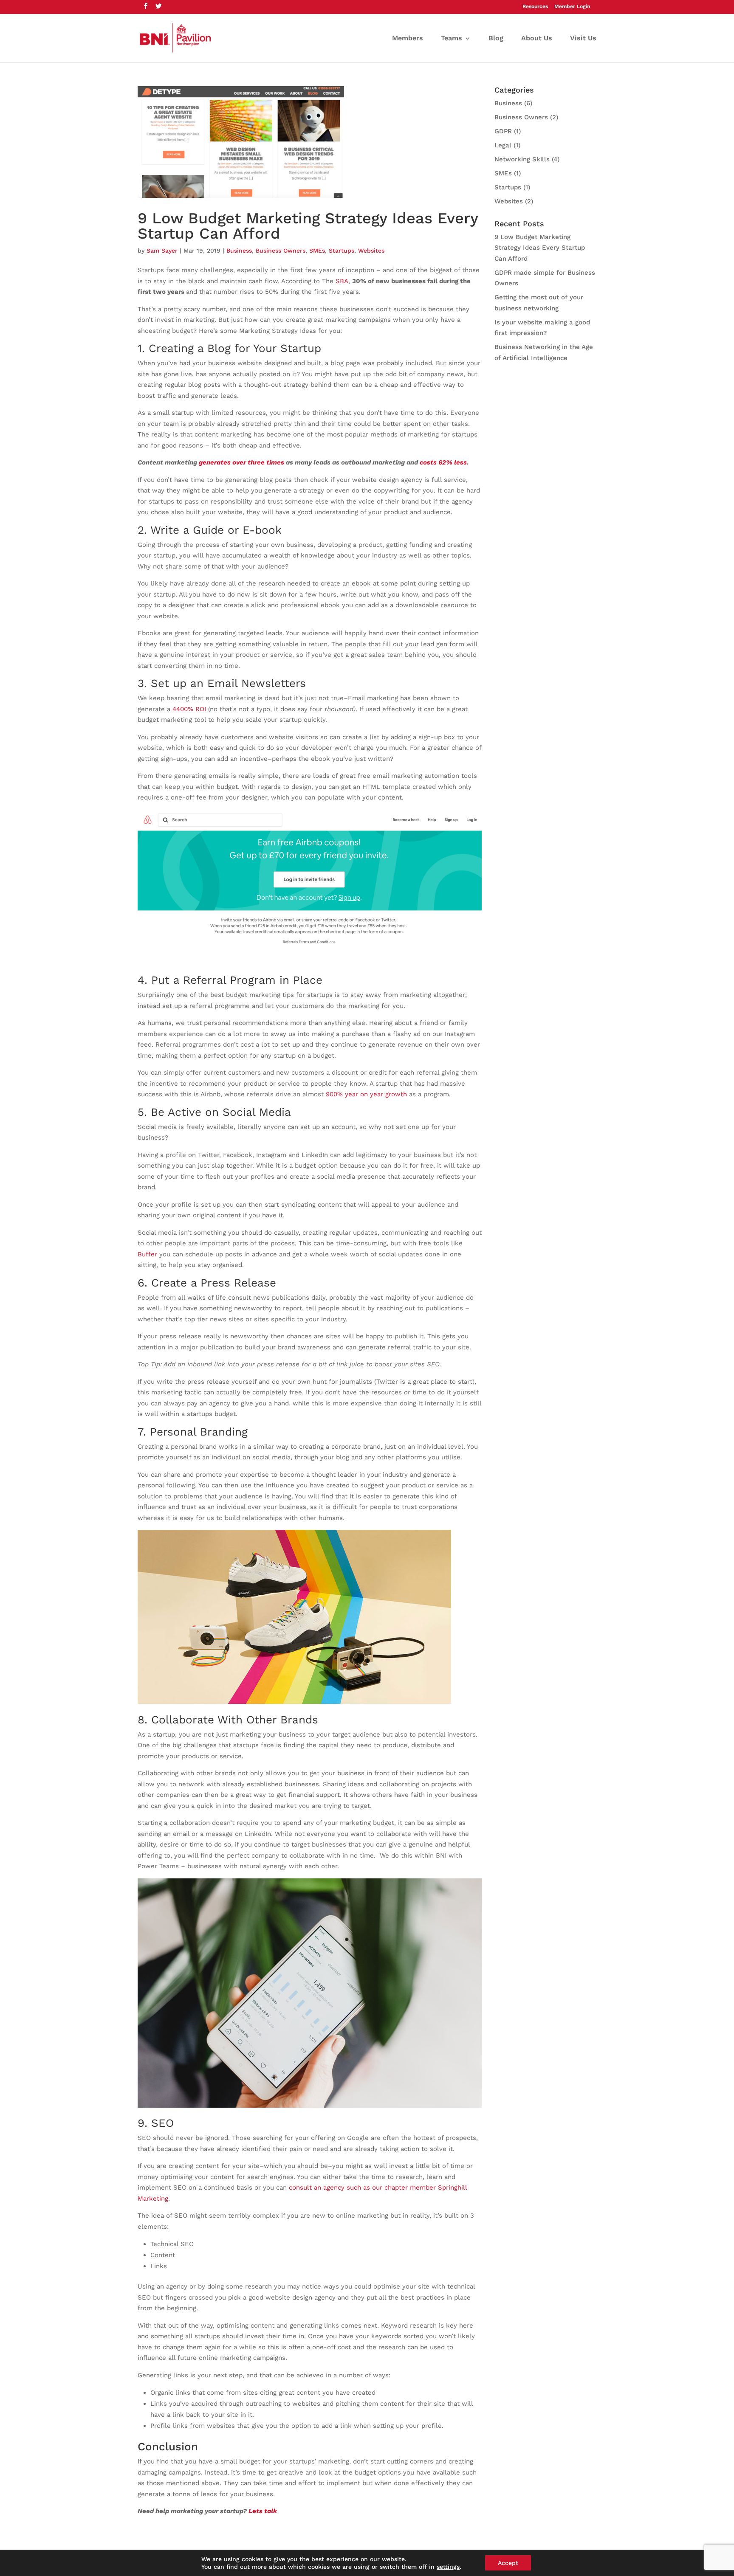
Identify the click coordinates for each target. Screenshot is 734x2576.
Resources (535, 7)
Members (408, 39)
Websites (371, 251)
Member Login (572, 7)
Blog (496, 39)
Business (239, 251)
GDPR (503, 131)
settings (448, 2567)
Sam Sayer (162, 251)
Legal (503, 145)
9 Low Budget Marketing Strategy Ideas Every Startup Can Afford (308, 226)
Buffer (147, 1254)
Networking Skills (522, 159)
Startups (342, 251)
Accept (508, 2563)
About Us (537, 39)
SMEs (317, 251)
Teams (452, 39)
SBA (342, 281)
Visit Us (583, 39)
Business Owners (281, 251)
